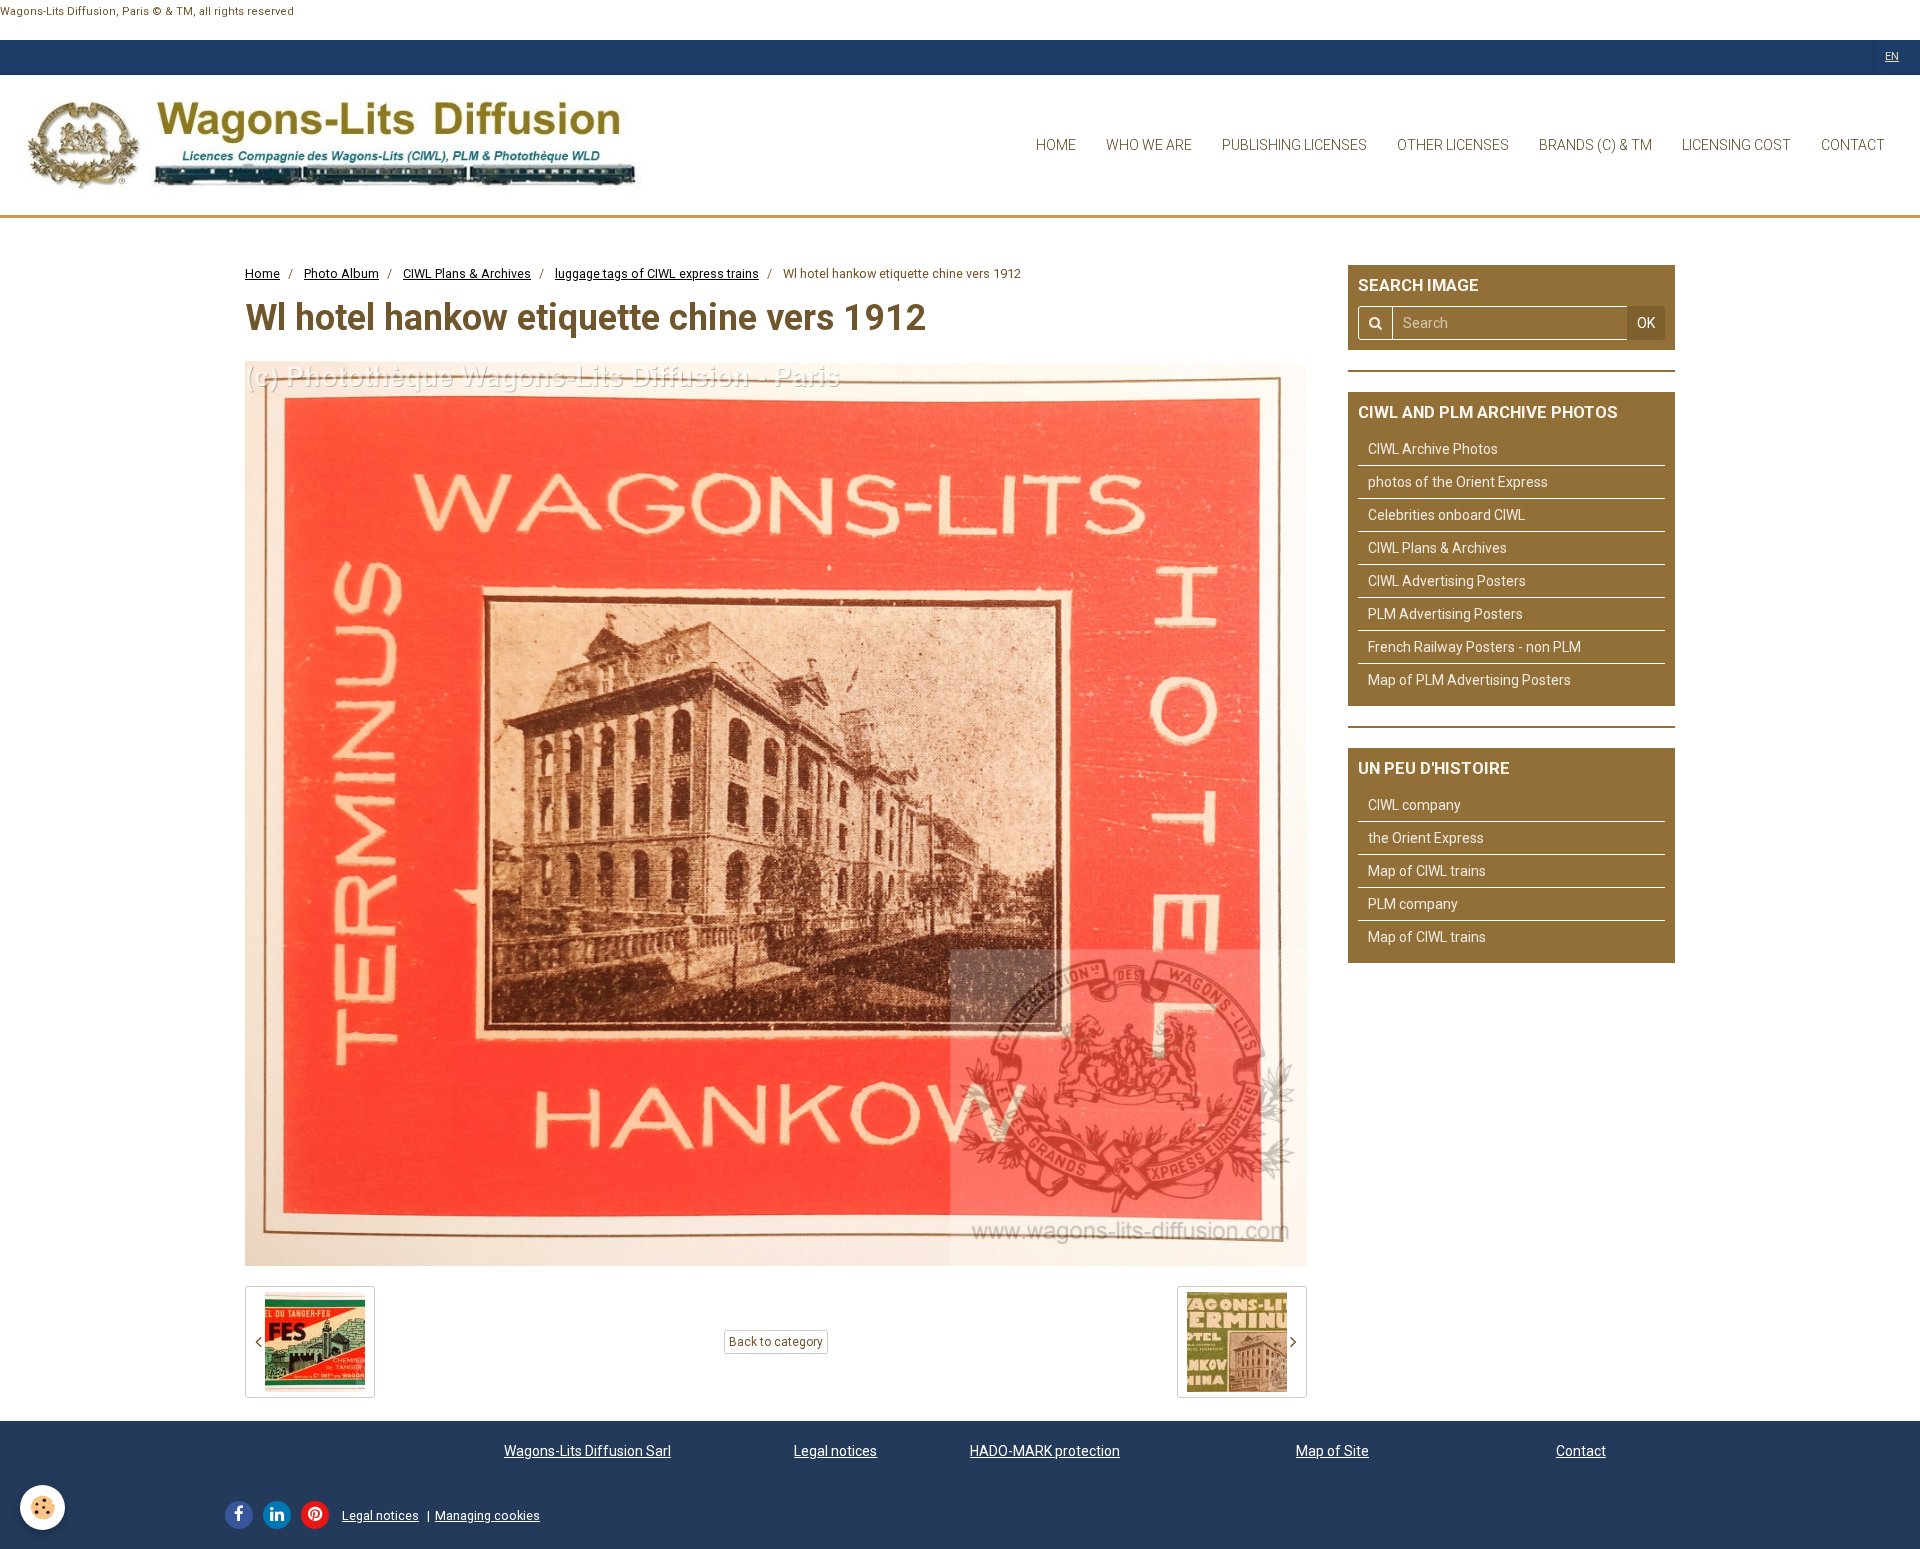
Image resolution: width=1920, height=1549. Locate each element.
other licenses (1453, 145)
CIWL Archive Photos (1433, 449)
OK (1646, 323)
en (1892, 56)
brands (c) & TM (1595, 145)
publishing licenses (1294, 145)
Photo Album (341, 273)
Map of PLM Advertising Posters (1469, 680)
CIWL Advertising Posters (1447, 581)
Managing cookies (487, 1515)
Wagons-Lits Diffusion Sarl (587, 1451)
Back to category (776, 1342)
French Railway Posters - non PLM (1474, 647)
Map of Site (1332, 1451)
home (1056, 145)
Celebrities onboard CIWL (1446, 515)
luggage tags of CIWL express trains (657, 273)
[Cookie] (42, 1507)
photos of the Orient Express (1458, 482)
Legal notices (835, 1451)
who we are (1149, 145)
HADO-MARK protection (1045, 1451)
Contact (1581, 1451)
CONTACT (1853, 145)
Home (262, 273)
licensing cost (1736, 145)
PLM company (1413, 904)
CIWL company (1414, 805)
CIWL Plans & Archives (467, 273)
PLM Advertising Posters (1445, 614)
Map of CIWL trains (1427, 871)
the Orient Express (1426, 838)
